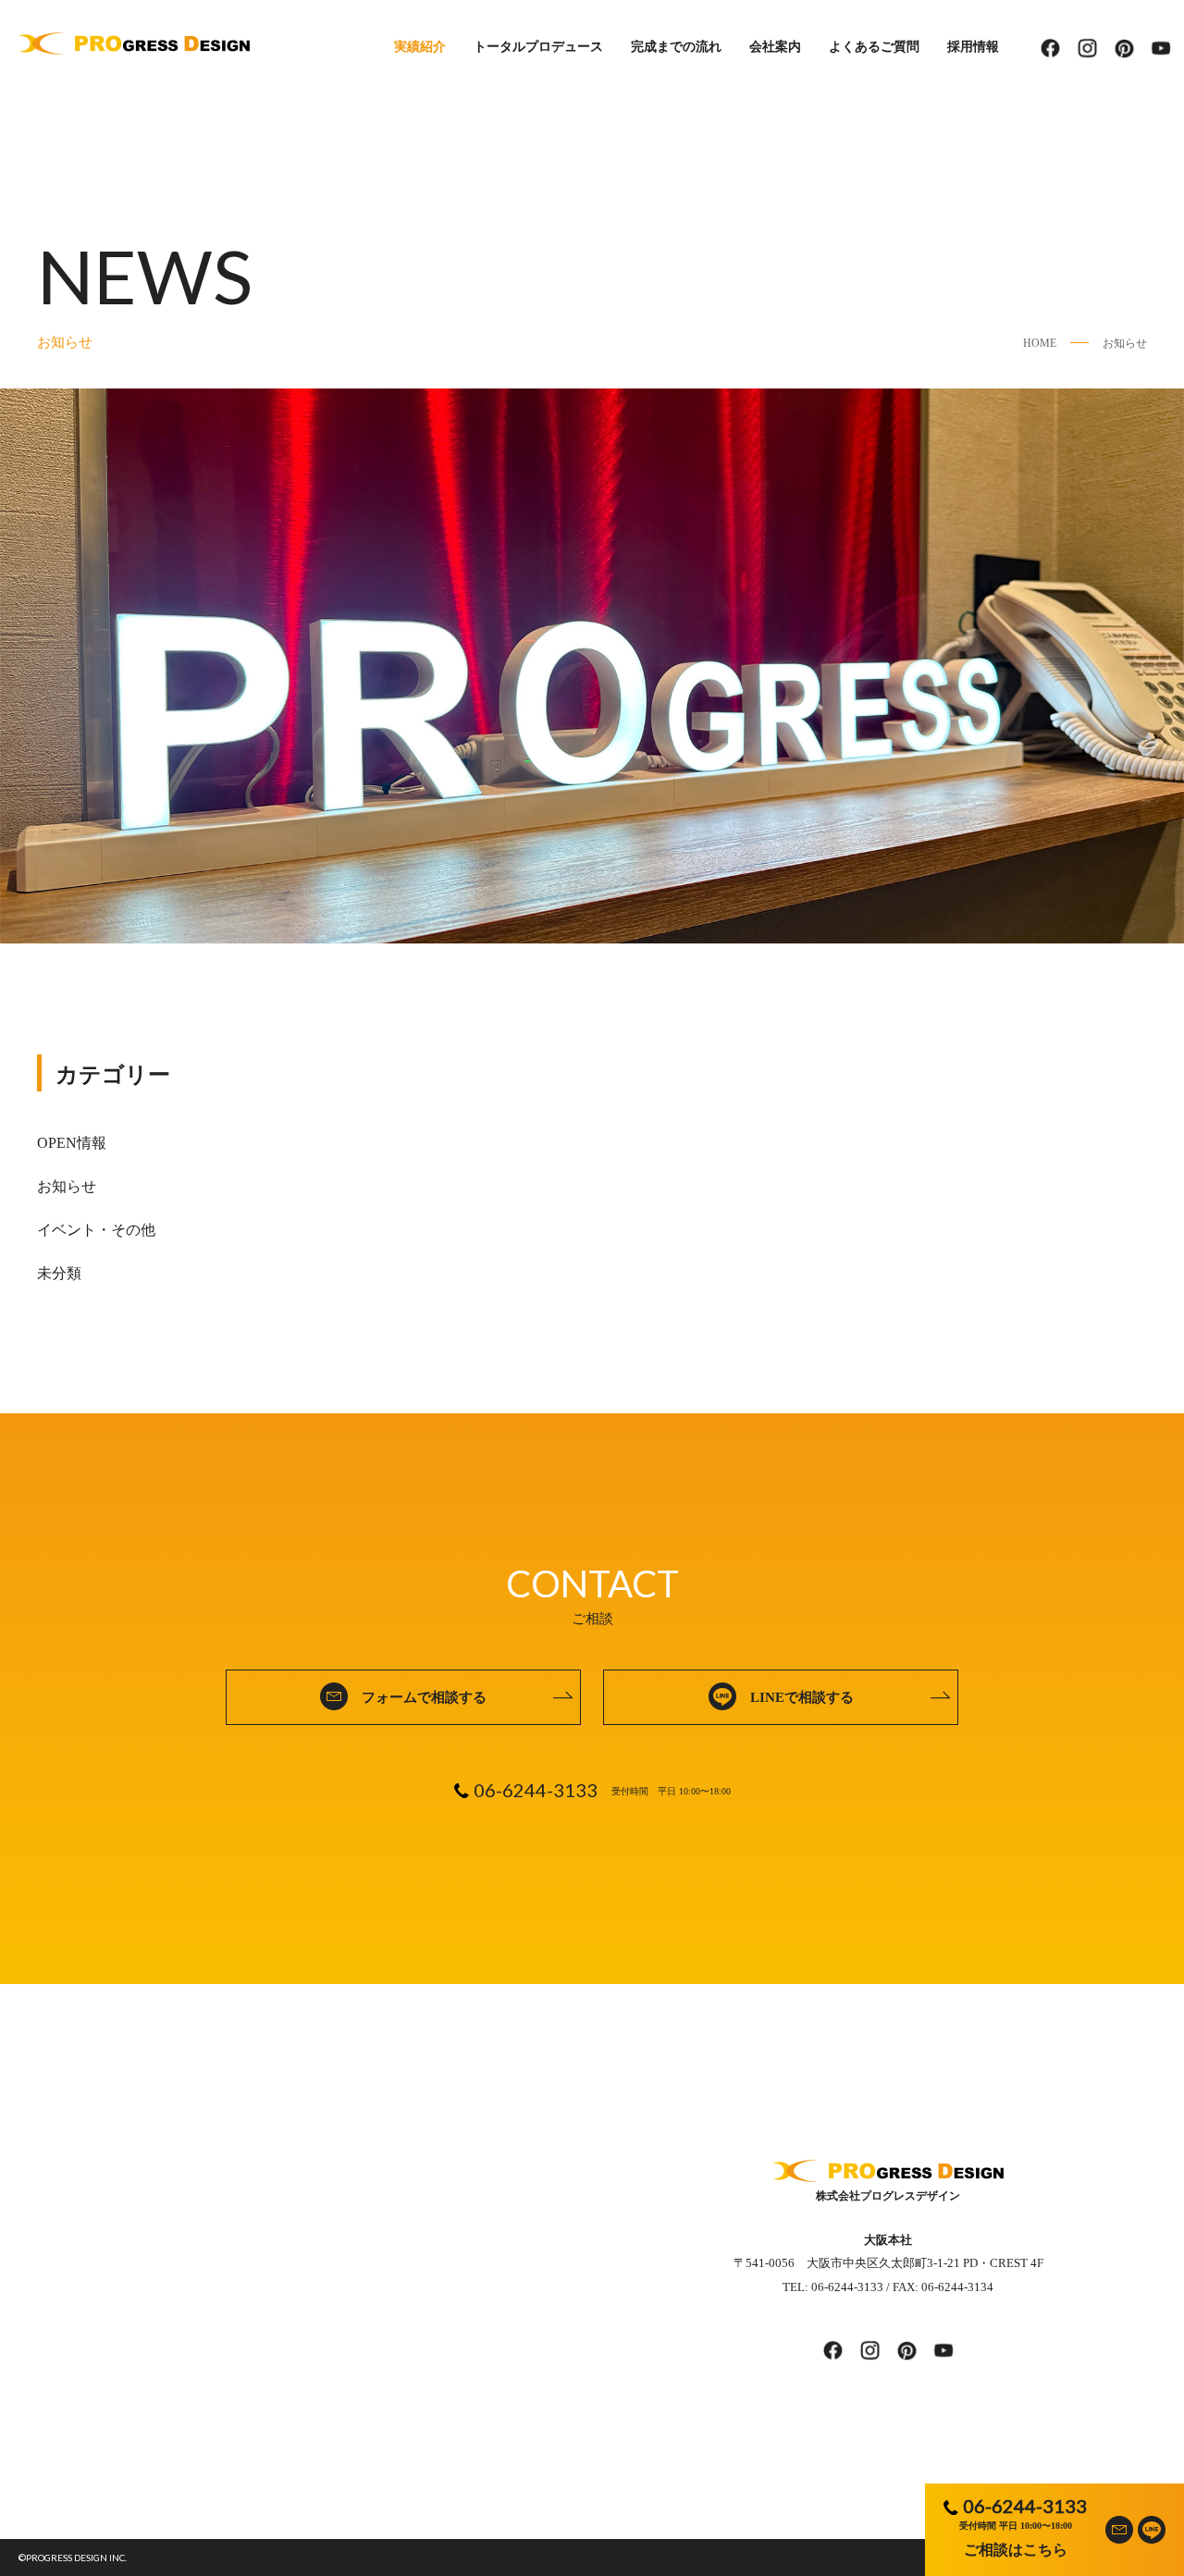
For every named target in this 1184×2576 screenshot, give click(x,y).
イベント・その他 (96, 1230)
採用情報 (973, 47)
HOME (1040, 343)
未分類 (59, 1273)
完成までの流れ (676, 47)
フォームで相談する (424, 1697)
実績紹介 (420, 47)
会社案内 (775, 47)
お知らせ (1125, 343)
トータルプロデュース (538, 47)
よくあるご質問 (874, 47)
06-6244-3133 (1025, 2506)
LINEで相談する (802, 1697)
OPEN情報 (72, 1143)
